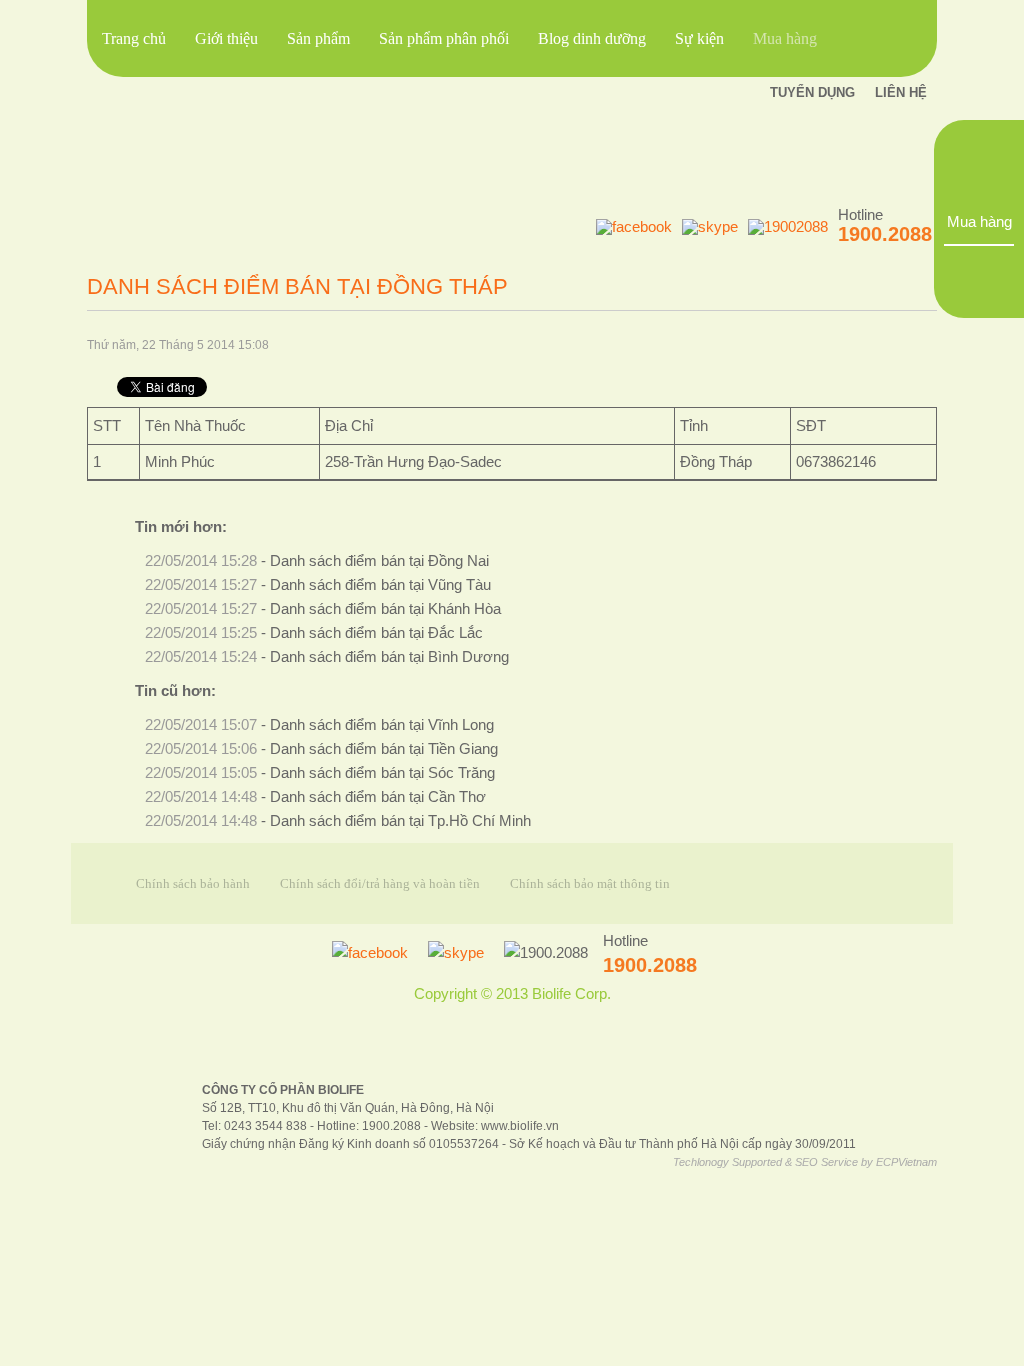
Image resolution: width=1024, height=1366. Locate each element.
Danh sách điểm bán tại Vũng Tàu (380, 585)
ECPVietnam (906, 1162)
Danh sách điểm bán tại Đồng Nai (379, 561)
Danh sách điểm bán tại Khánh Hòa (385, 609)
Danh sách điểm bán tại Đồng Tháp (297, 286)
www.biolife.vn (520, 1125)
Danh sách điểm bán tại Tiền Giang (384, 749)
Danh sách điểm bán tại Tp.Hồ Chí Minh (400, 821)
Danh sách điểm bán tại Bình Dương (389, 657)
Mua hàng (979, 222)
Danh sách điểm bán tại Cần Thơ (378, 797)
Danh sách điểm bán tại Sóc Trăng (382, 773)
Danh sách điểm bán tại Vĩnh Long (382, 725)
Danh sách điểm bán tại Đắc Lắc (376, 633)
